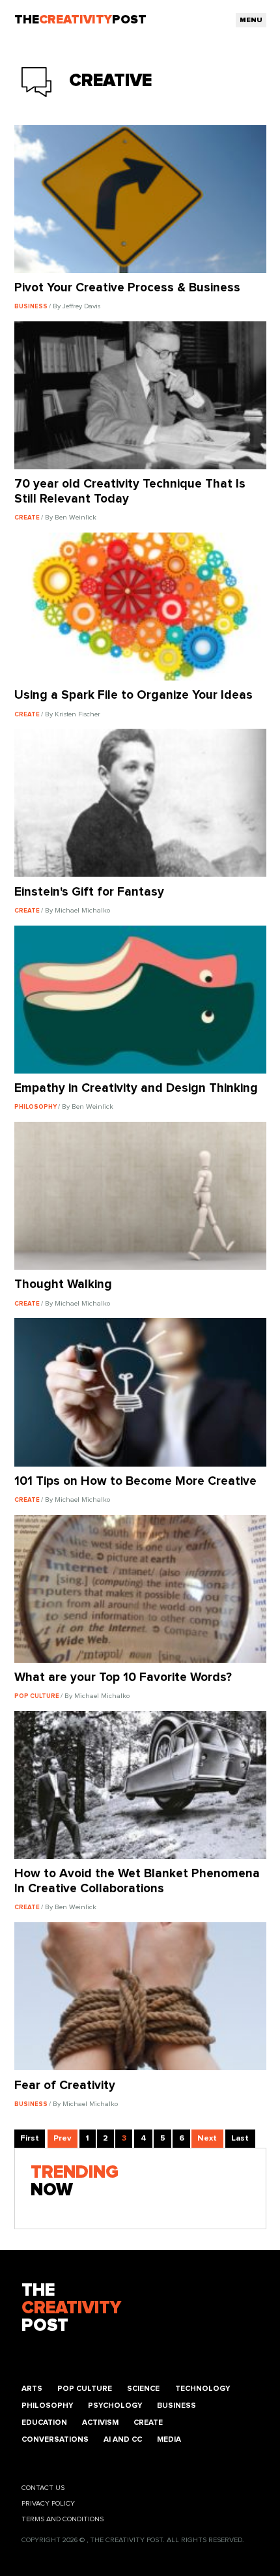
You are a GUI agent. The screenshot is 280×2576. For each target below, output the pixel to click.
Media (169, 2439)
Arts (32, 2389)
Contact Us (43, 2488)
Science (143, 2389)
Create (148, 2422)
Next (207, 2138)
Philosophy (47, 2406)
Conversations (55, 2439)
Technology (203, 2389)
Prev (62, 2138)
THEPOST (71, 2308)
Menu (251, 20)
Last (240, 2138)
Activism (100, 2422)
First (30, 2138)
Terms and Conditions (63, 2519)
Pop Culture (85, 2389)
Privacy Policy (48, 2503)
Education (44, 2422)
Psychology (115, 2406)
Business (176, 2406)
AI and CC (123, 2439)
